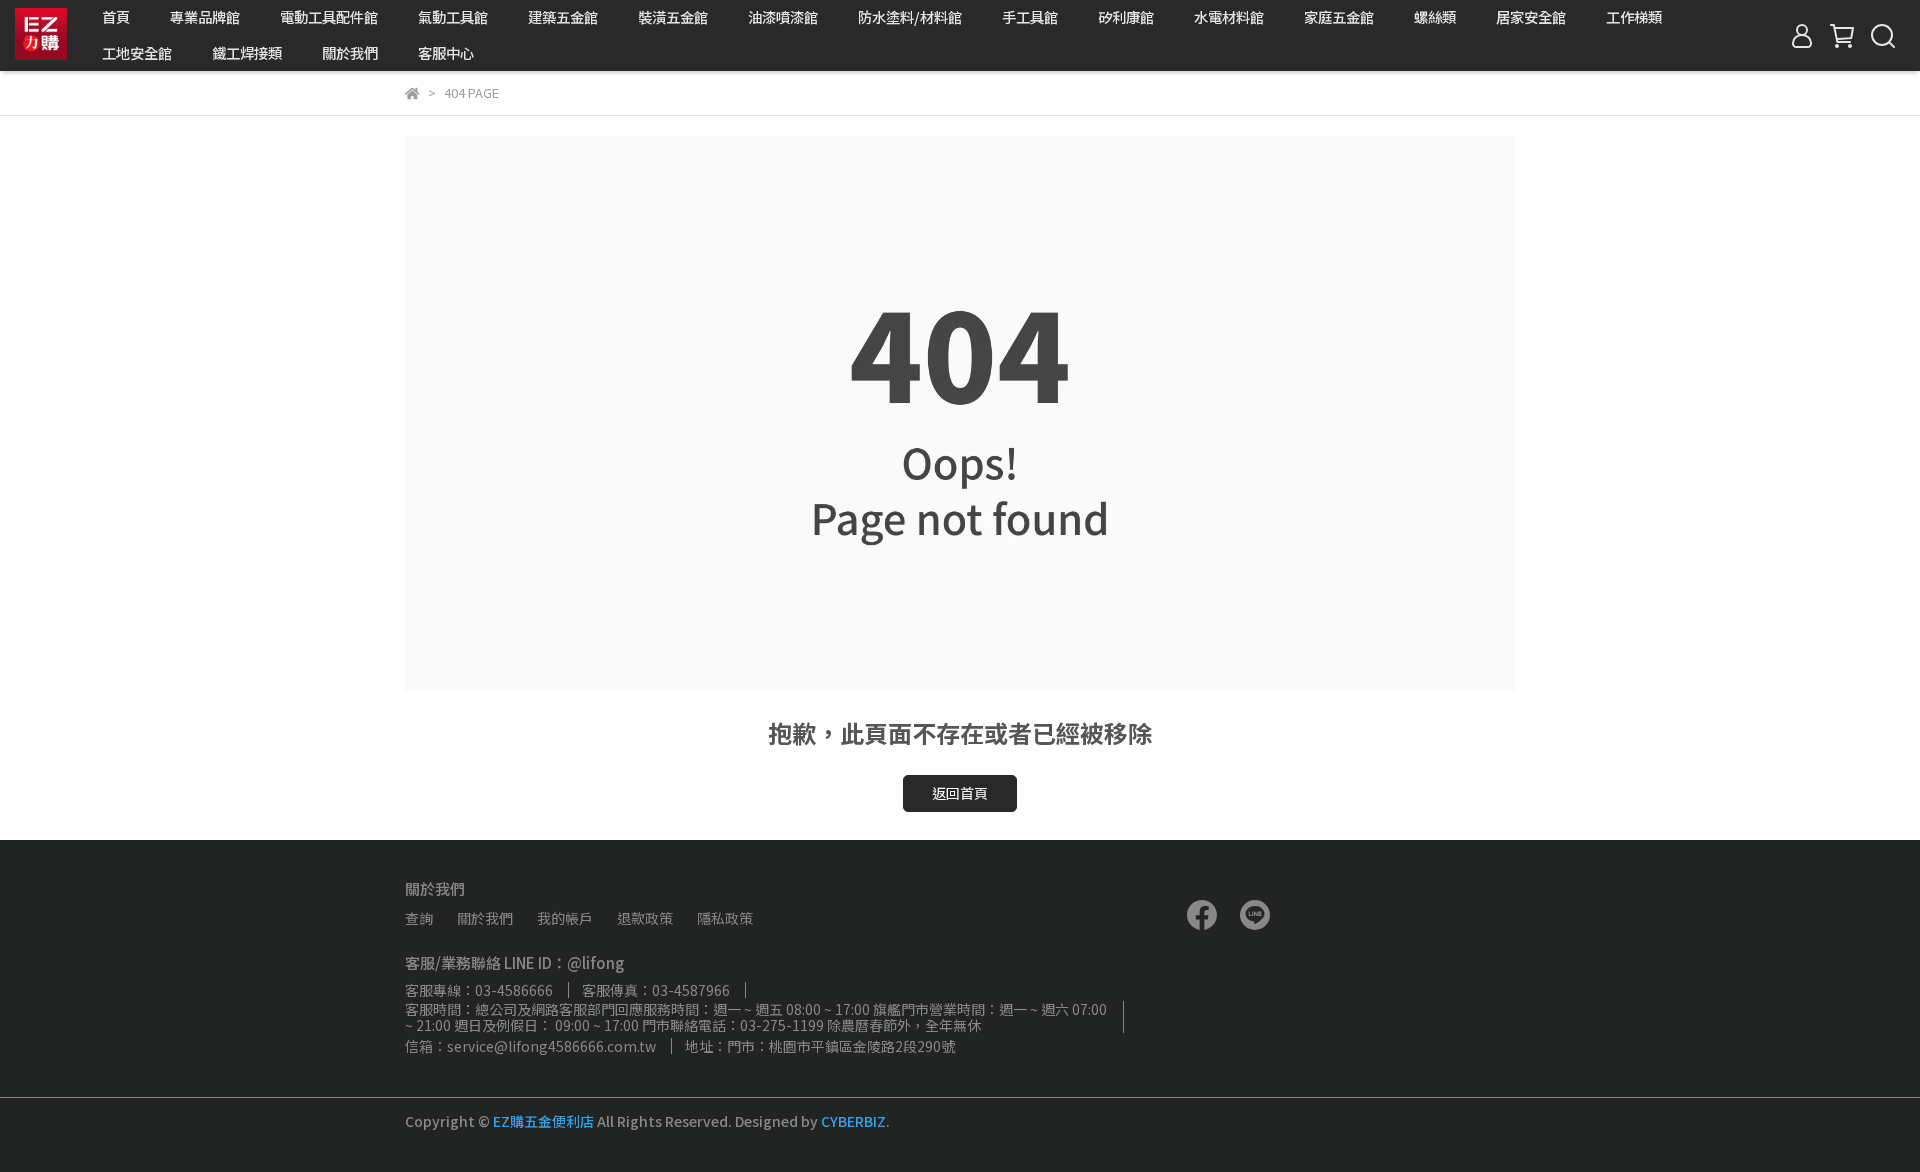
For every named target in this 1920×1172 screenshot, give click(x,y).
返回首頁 (960, 793)
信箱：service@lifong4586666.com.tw (530, 1046)
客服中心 (446, 53)
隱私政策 (725, 918)
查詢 (419, 918)
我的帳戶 (565, 918)
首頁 (116, 17)
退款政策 (645, 918)
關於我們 (350, 53)
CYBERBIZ (853, 1121)
